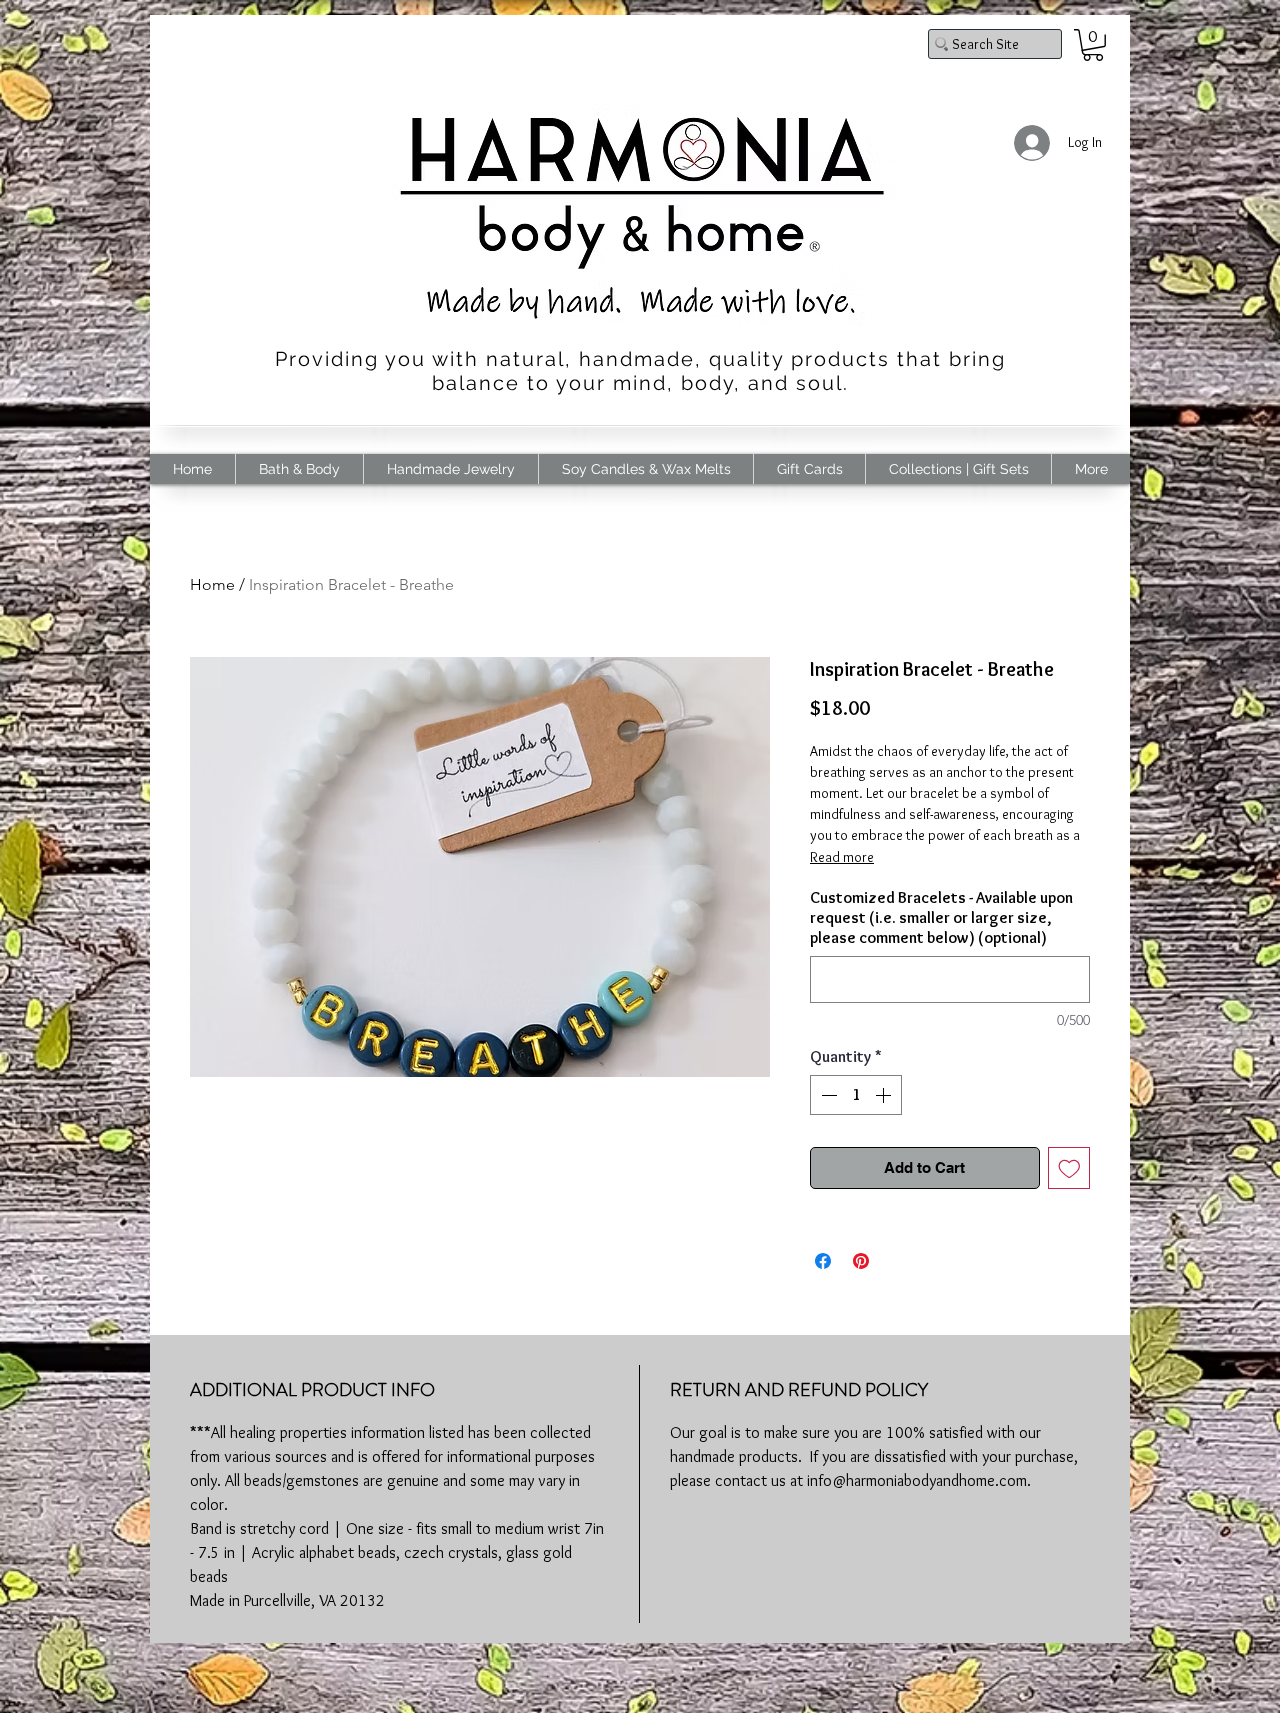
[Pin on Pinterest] (861, 1261)
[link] (1093, 45)
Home (212, 584)
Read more (842, 857)
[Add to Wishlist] (1069, 1168)
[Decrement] (827, 1095)
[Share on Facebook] (823, 1261)
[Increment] (885, 1095)
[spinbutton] (856, 1095)
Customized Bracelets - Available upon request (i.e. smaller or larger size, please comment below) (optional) (941, 917)
